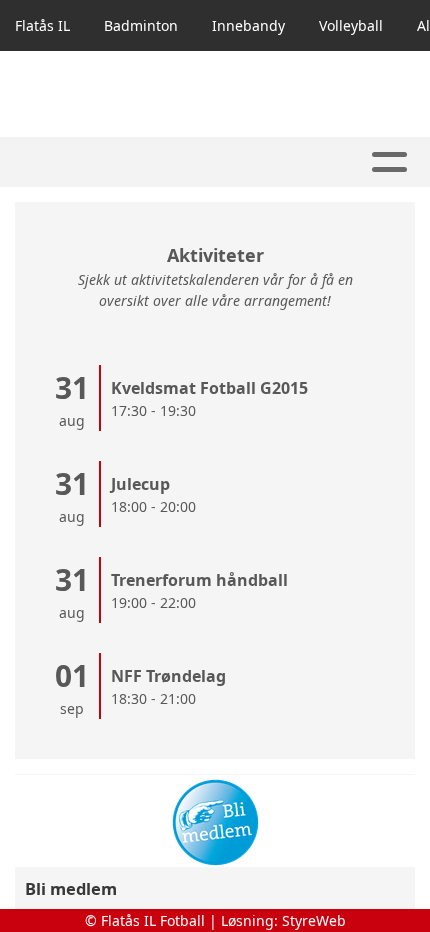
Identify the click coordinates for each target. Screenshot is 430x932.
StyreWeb (314, 920)
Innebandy (248, 25)
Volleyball (351, 25)
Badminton (141, 25)
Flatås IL (42, 25)
